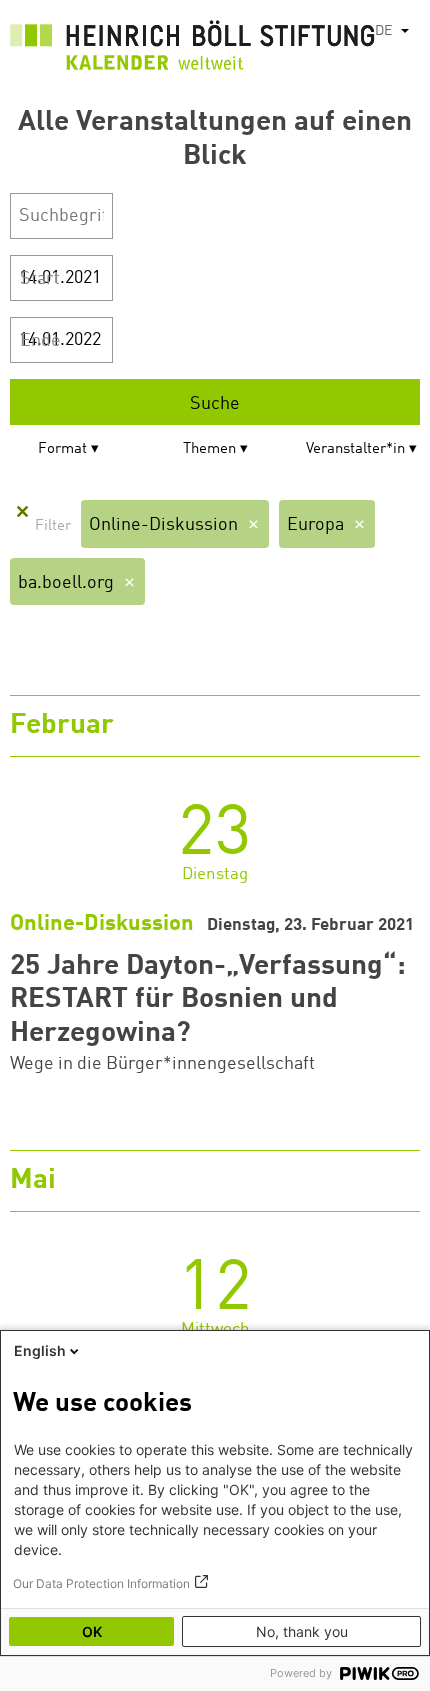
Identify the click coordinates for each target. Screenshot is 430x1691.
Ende (40, 341)
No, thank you (302, 1631)
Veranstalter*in (355, 449)
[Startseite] (192, 49)
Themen (209, 449)
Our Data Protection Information (101, 1583)
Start (40, 279)
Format (62, 449)
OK (92, 1631)
